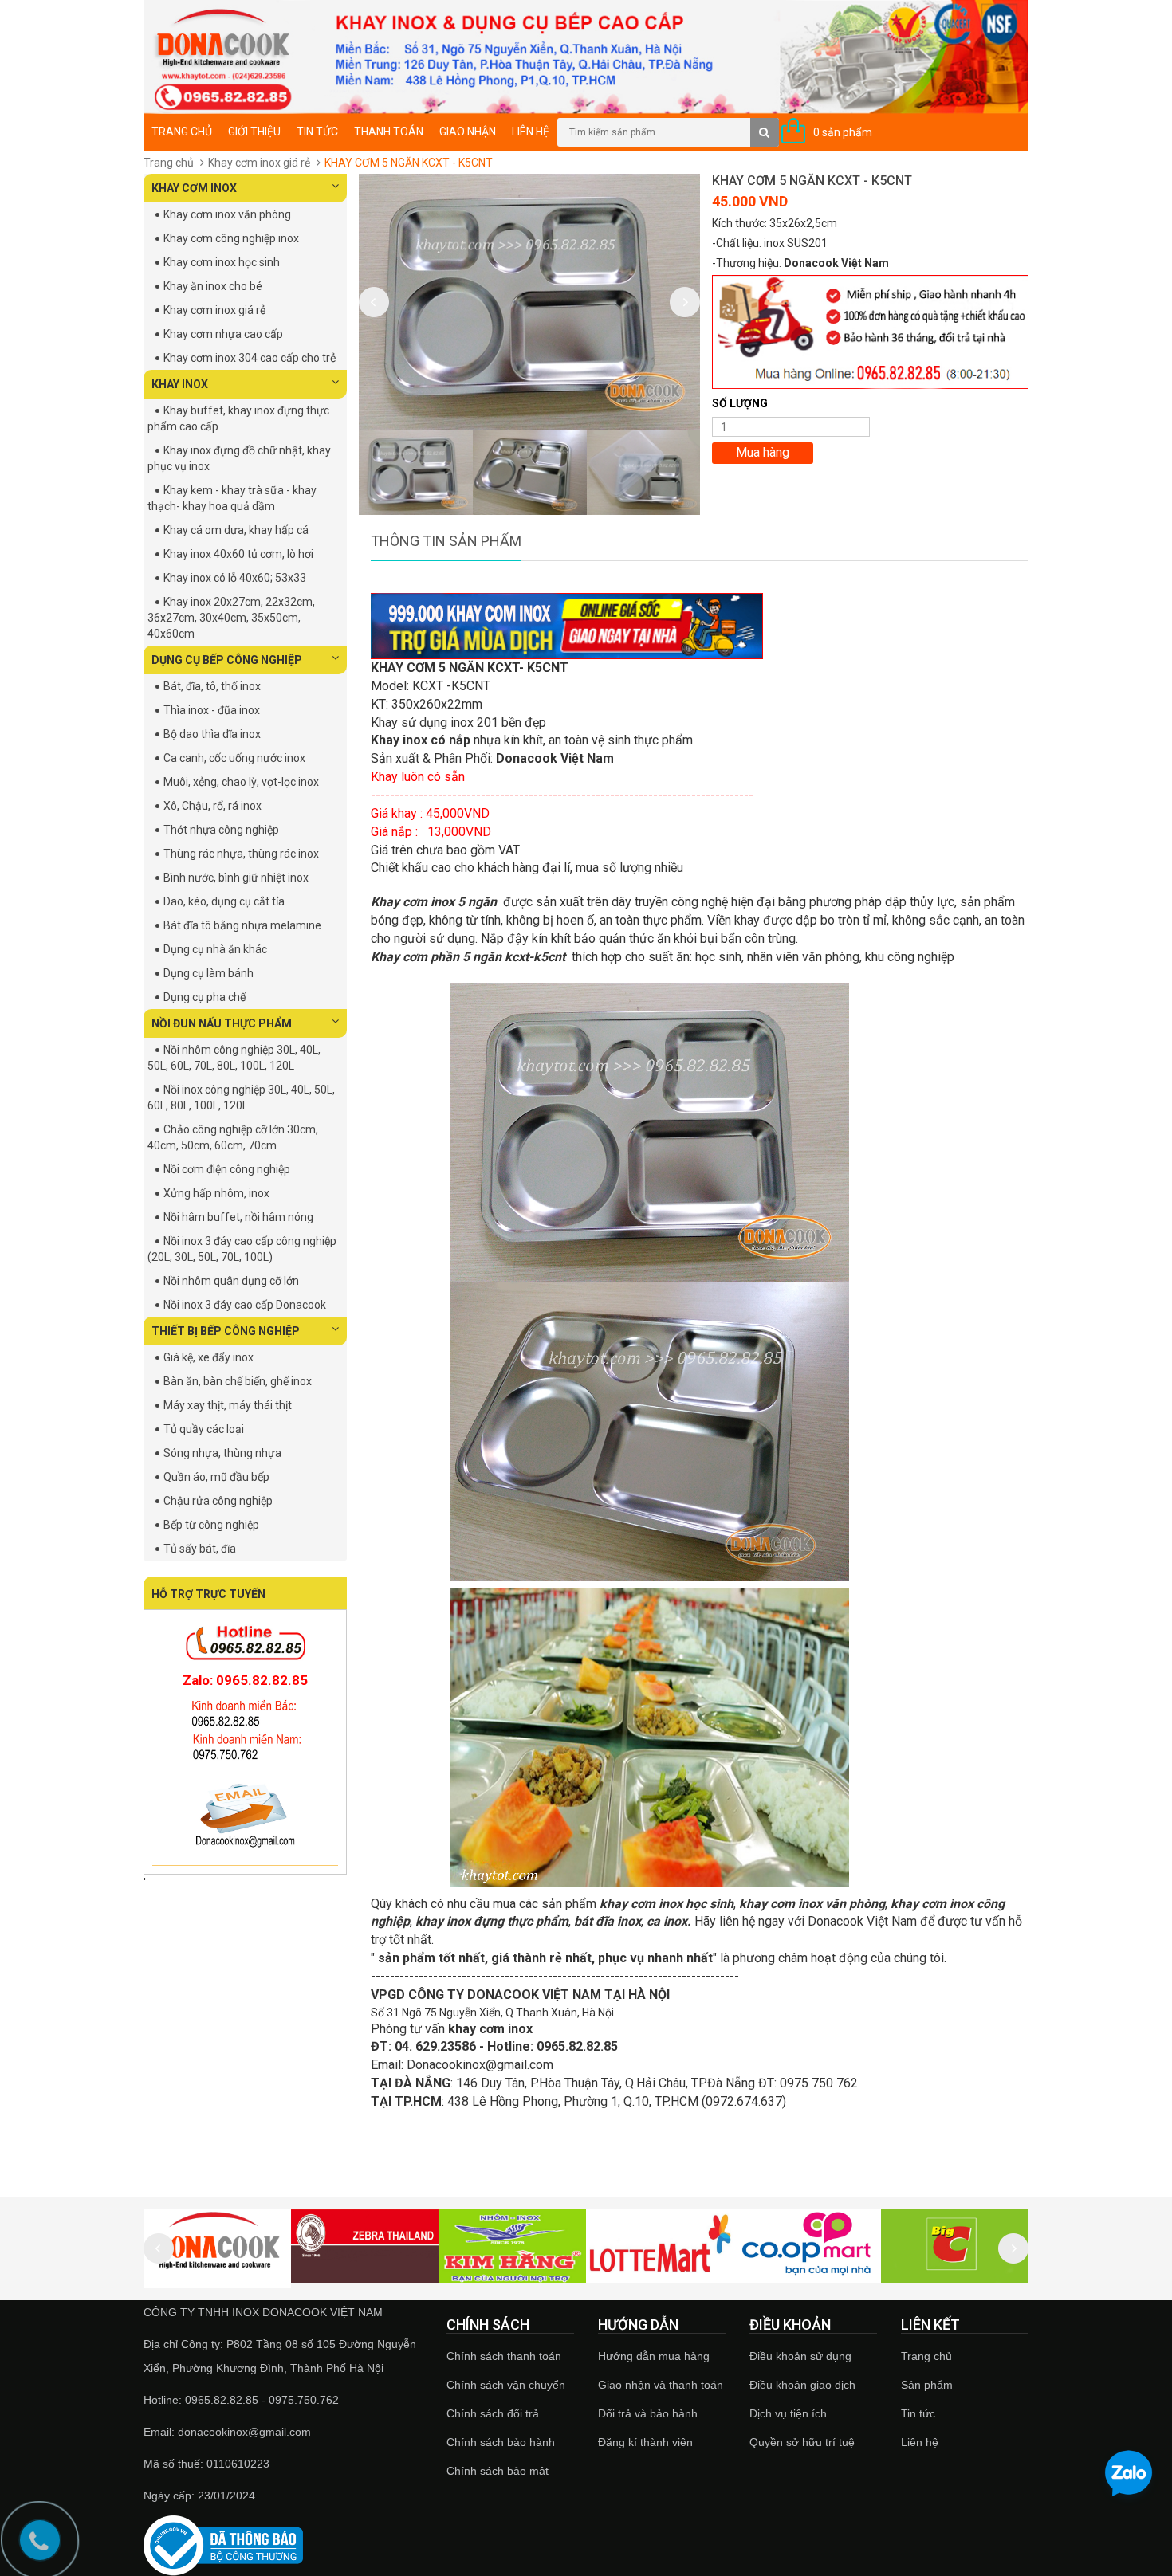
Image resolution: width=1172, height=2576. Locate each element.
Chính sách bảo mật (498, 2471)
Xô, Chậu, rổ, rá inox (212, 806)
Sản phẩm (927, 2385)
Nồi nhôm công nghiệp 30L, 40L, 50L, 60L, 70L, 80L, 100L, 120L (234, 1058)
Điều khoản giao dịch (802, 2385)
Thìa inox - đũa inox (212, 710)
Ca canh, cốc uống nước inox (234, 758)
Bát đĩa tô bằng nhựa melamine (242, 925)
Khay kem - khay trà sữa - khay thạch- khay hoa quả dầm (232, 498)
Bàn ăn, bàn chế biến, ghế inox (238, 1381)
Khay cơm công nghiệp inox (231, 238)
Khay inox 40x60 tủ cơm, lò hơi (238, 554)
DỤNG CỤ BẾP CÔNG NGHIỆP (227, 660)
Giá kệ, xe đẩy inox (208, 1357)
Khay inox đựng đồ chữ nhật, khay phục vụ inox (239, 458)
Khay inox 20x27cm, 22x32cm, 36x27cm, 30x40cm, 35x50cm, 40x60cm (231, 618)
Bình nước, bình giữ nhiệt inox (236, 878)
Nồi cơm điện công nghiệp (227, 1169)
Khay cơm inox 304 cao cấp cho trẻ (250, 358)
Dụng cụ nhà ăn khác (215, 949)
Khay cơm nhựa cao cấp (223, 334)
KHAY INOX (180, 384)
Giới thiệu (254, 132)
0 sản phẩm (843, 132)
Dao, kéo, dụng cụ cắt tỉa (224, 901)
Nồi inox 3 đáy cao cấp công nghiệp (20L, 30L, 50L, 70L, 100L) (242, 1249)
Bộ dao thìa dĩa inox (212, 734)
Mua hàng (763, 452)
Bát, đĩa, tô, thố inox (212, 686)
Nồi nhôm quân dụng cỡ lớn (231, 1281)
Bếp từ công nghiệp (211, 1525)
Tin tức (918, 2413)
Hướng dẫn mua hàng (654, 2356)
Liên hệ (920, 2442)
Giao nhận (468, 132)
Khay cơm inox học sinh (222, 262)
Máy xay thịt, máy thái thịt (228, 1405)
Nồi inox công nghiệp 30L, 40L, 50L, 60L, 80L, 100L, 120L (241, 1098)
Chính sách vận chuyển (506, 2385)
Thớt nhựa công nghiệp (221, 830)
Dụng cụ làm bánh (208, 973)
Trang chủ (926, 2356)
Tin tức (317, 132)
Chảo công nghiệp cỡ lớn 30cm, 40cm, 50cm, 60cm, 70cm (233, 1137)
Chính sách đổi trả (493, 2413)
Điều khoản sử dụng (800, 2356)
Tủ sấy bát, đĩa (200, 1549)
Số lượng (740, 403)
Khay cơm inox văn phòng (227, 214)
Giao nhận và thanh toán (661, 2385)
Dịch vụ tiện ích (788, 2413)
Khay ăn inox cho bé (213, 286)
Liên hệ (531, 132)
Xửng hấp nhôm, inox (216, 1193)
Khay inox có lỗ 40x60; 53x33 (235, 578)
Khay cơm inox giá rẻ (259, 163)
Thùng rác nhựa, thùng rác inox (241, 854)
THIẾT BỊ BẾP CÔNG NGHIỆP (226, 1331)
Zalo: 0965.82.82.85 (245, 1680)
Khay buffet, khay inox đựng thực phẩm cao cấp (238, 418)
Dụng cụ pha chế (205, 997)
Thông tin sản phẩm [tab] (446, 541)
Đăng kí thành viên (645, 2442)
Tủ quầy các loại (204, 1429)
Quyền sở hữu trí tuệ (802, 2442)
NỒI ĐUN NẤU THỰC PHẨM (222, 1023)
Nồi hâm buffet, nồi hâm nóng (238, 1217)
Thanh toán (389, 132)
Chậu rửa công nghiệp (218, 1501)
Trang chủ (182, 132)
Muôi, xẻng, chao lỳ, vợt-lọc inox (241, 782)
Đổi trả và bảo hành (648, 2413)
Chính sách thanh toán (504, 2356)
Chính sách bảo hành (501, 2442)
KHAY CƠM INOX (194, 188)
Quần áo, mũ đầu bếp (216, 1477)
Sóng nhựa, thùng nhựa (222, 1453)
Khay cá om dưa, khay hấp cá (236, 530)
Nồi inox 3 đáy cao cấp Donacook (245, 1305)
